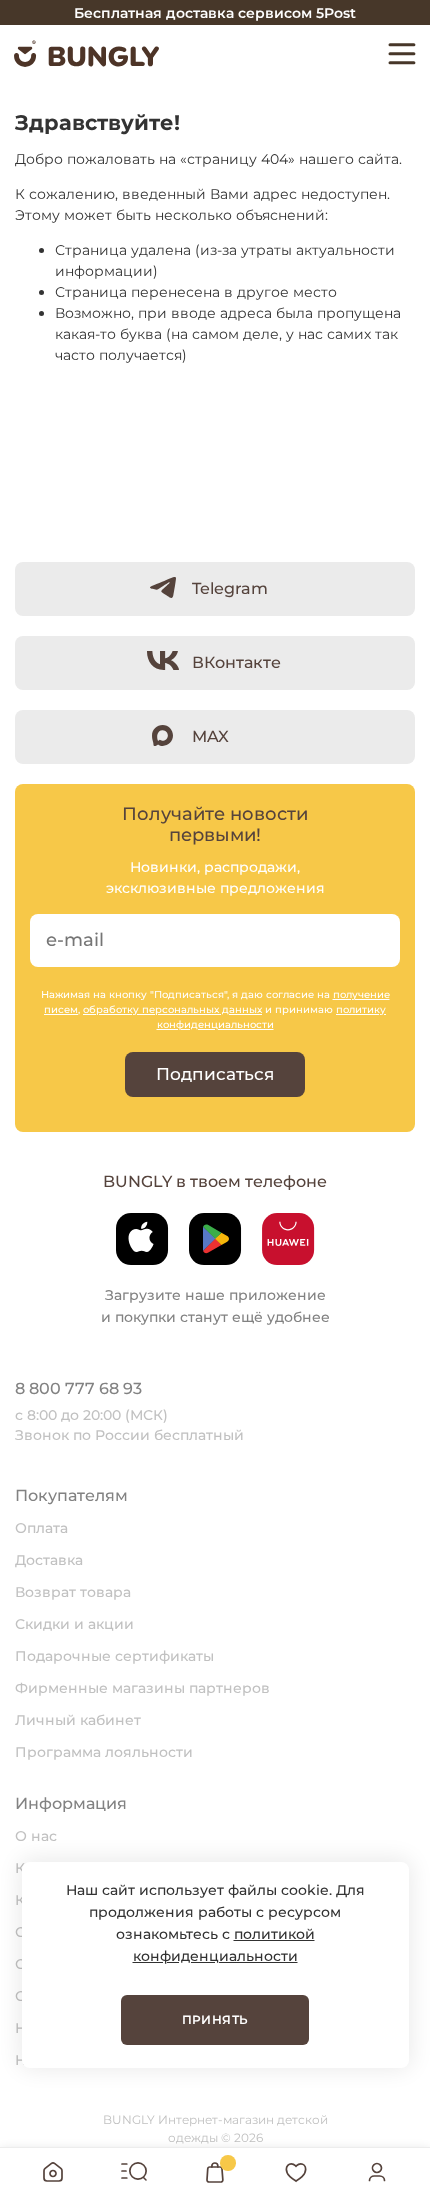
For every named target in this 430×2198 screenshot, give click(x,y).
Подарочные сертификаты (114, 1656)
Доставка (49, 1560)
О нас (36, 1836)
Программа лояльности (104, 1752)
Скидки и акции (74, 1624)
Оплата (41, 1528)
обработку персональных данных (172, 1009)
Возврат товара (73, 1592)
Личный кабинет (78, 1720)
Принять (215, 2019)
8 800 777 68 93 (78, 1388)
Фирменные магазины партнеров (142, 1688)
